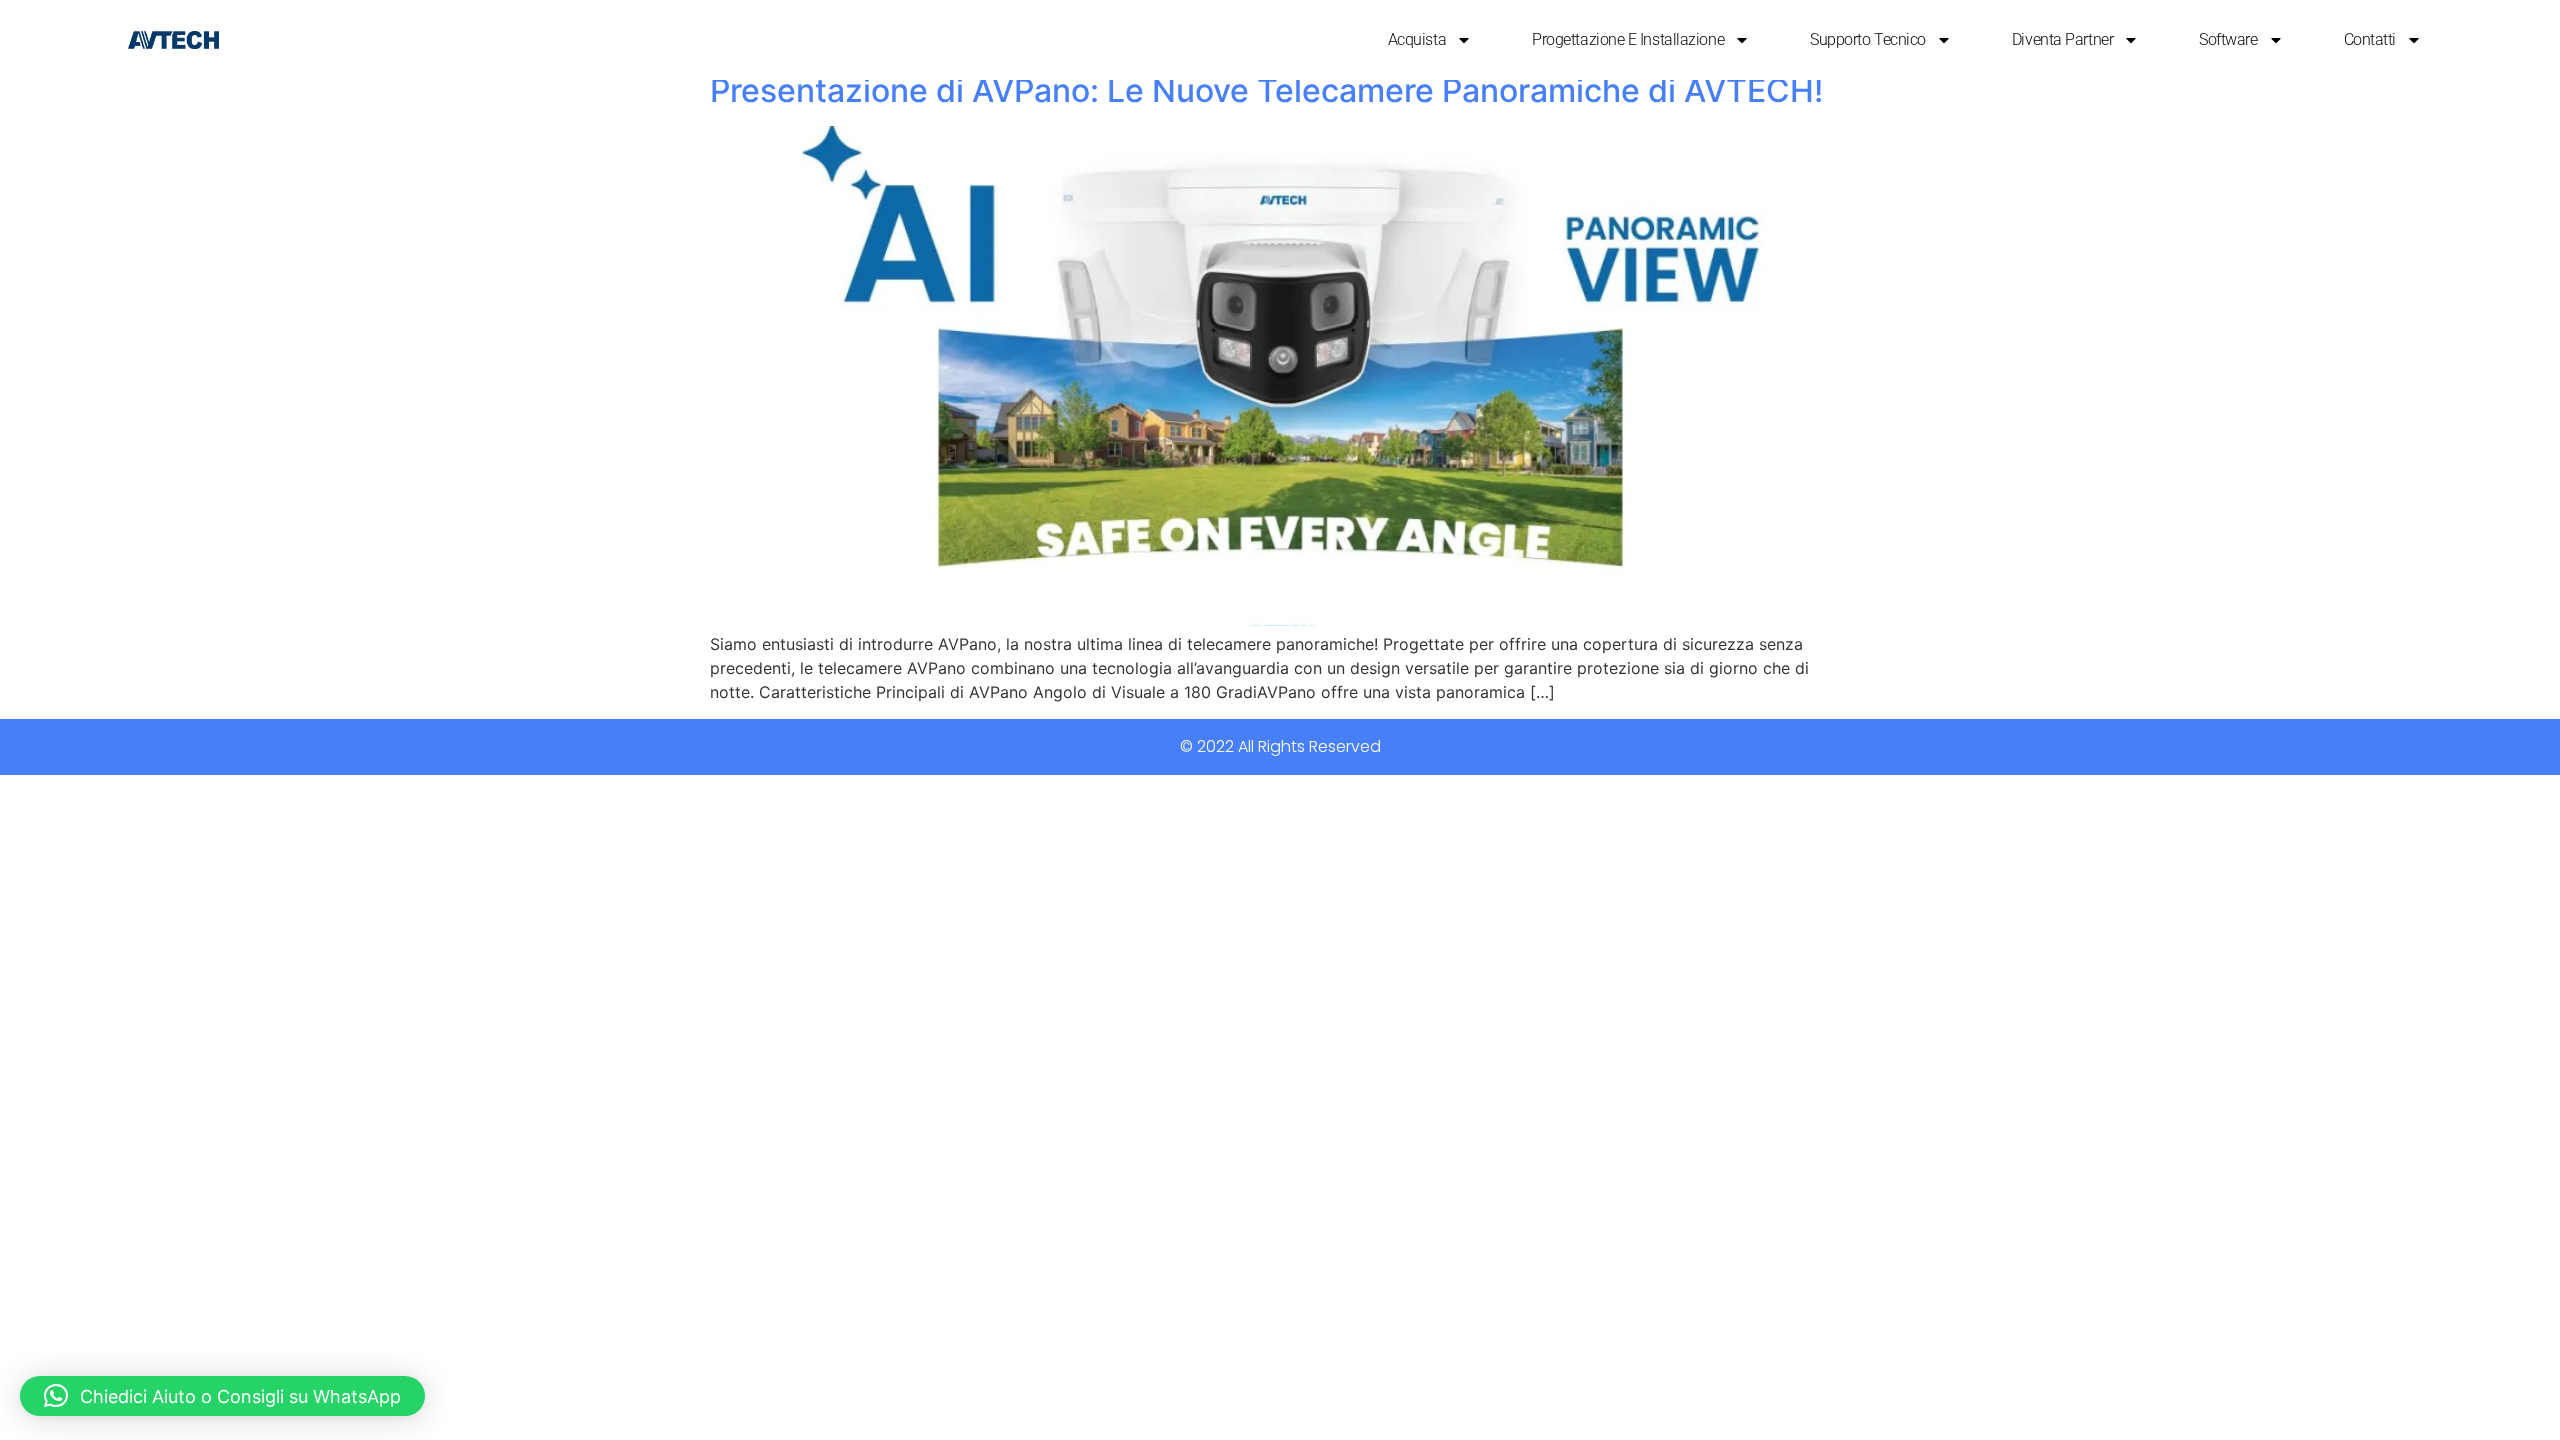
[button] (222, 1396)
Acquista (1417, 39)
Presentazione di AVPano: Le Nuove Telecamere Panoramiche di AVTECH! (1266, 90)
